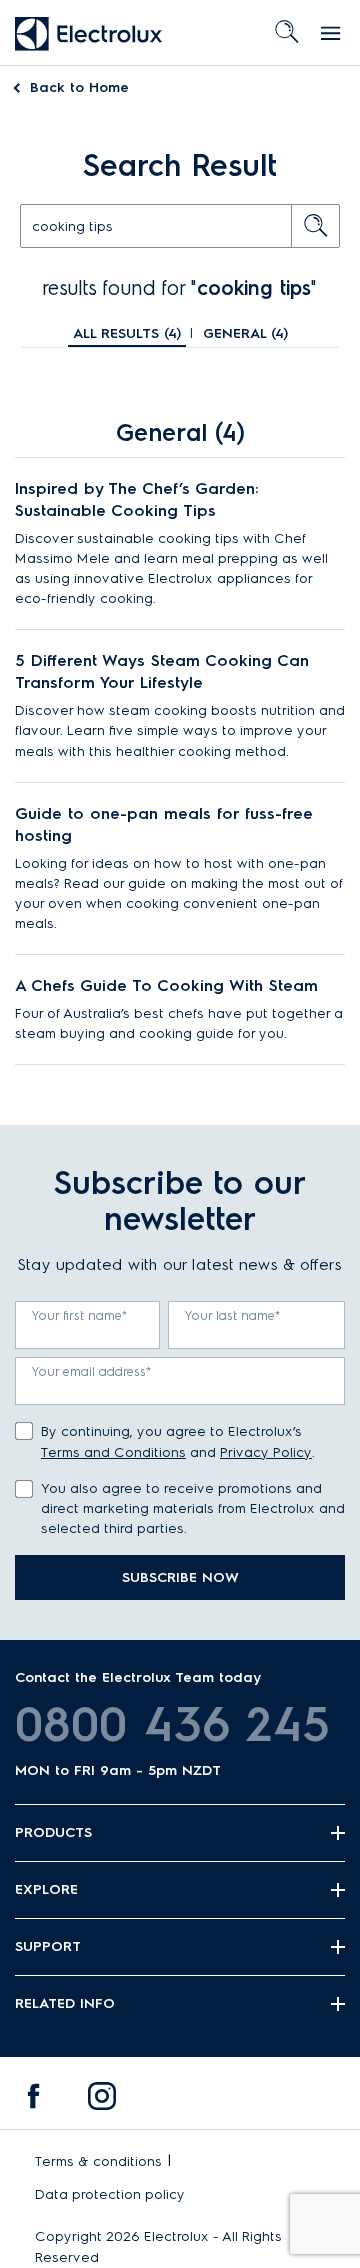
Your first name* (80, 1315)
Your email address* (92, 1371)
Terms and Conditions (113, 1452)
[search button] (316, 226)
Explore (46, 1889)
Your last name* (233, 1315)
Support (48, 1946)
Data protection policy (110, 2194)
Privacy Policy (266, 1452)
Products (53, 1832)
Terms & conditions (98, 2161)
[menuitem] (34, 2101)
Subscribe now (180, 1577)
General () (245, 333)
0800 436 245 (172, 1724)
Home (79, 87)
